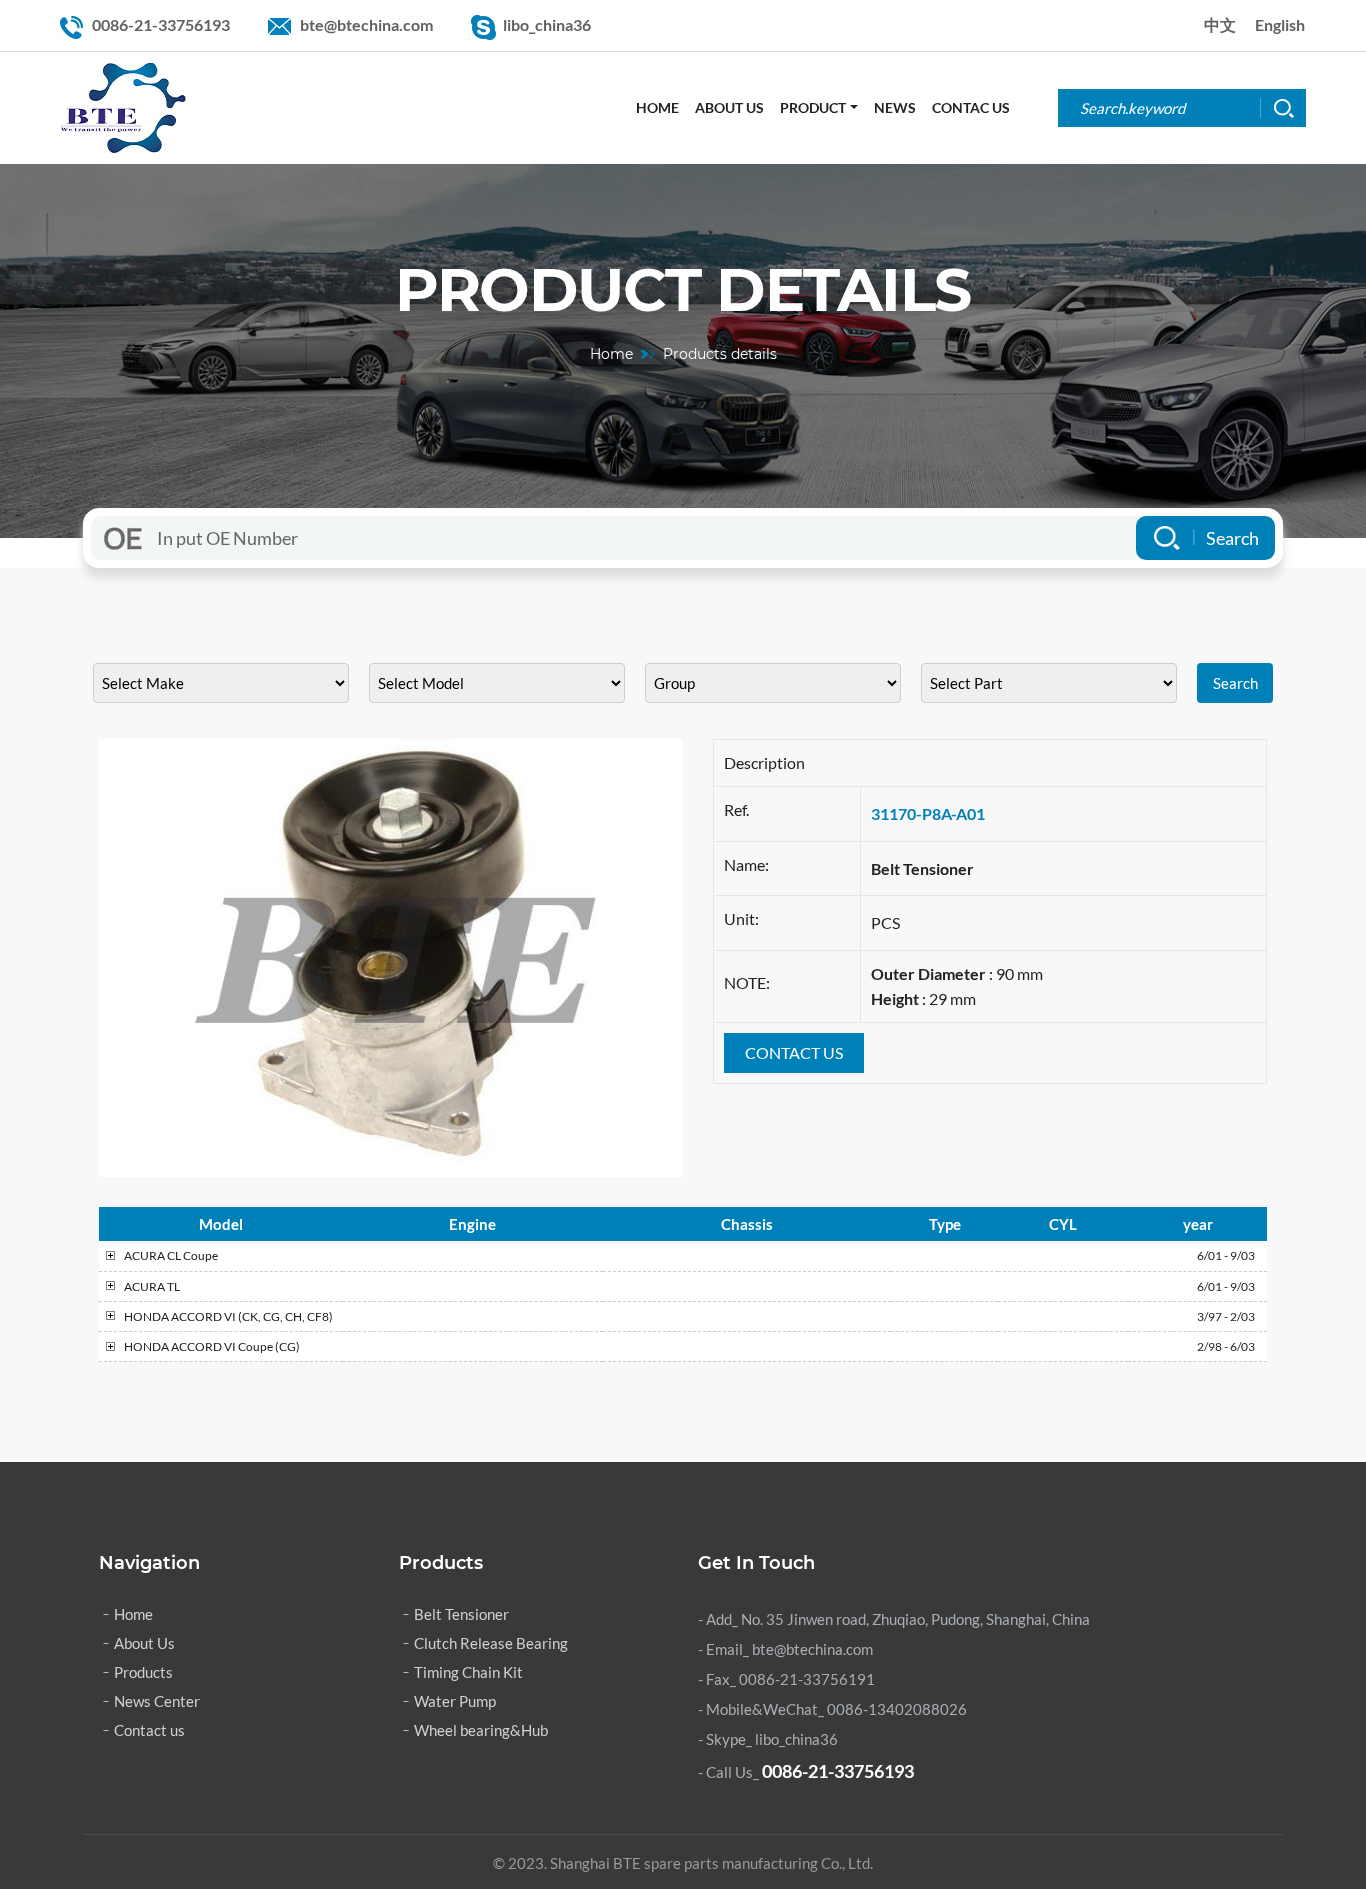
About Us (729, 107)
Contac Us (971, 107)
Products (143, 1672)
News (895, 107)
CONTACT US (794, 1052)
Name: (746, 864)
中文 (1220, 24)
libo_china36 (547, 24)
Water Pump (455, 1701)
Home (657, 107)
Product (813, 107)
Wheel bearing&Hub (481, 1730)
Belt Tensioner (461, 1614)
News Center (157, 1701)
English (1280, 24)
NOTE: (747, 982)
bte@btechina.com (366, 24)
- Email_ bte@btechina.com (785, 1649)
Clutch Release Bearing (491, 1643)
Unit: (741, 918)
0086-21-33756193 (161, 24)
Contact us (149, 1730)
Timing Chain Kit (468, 1672)
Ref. (736, 809)
